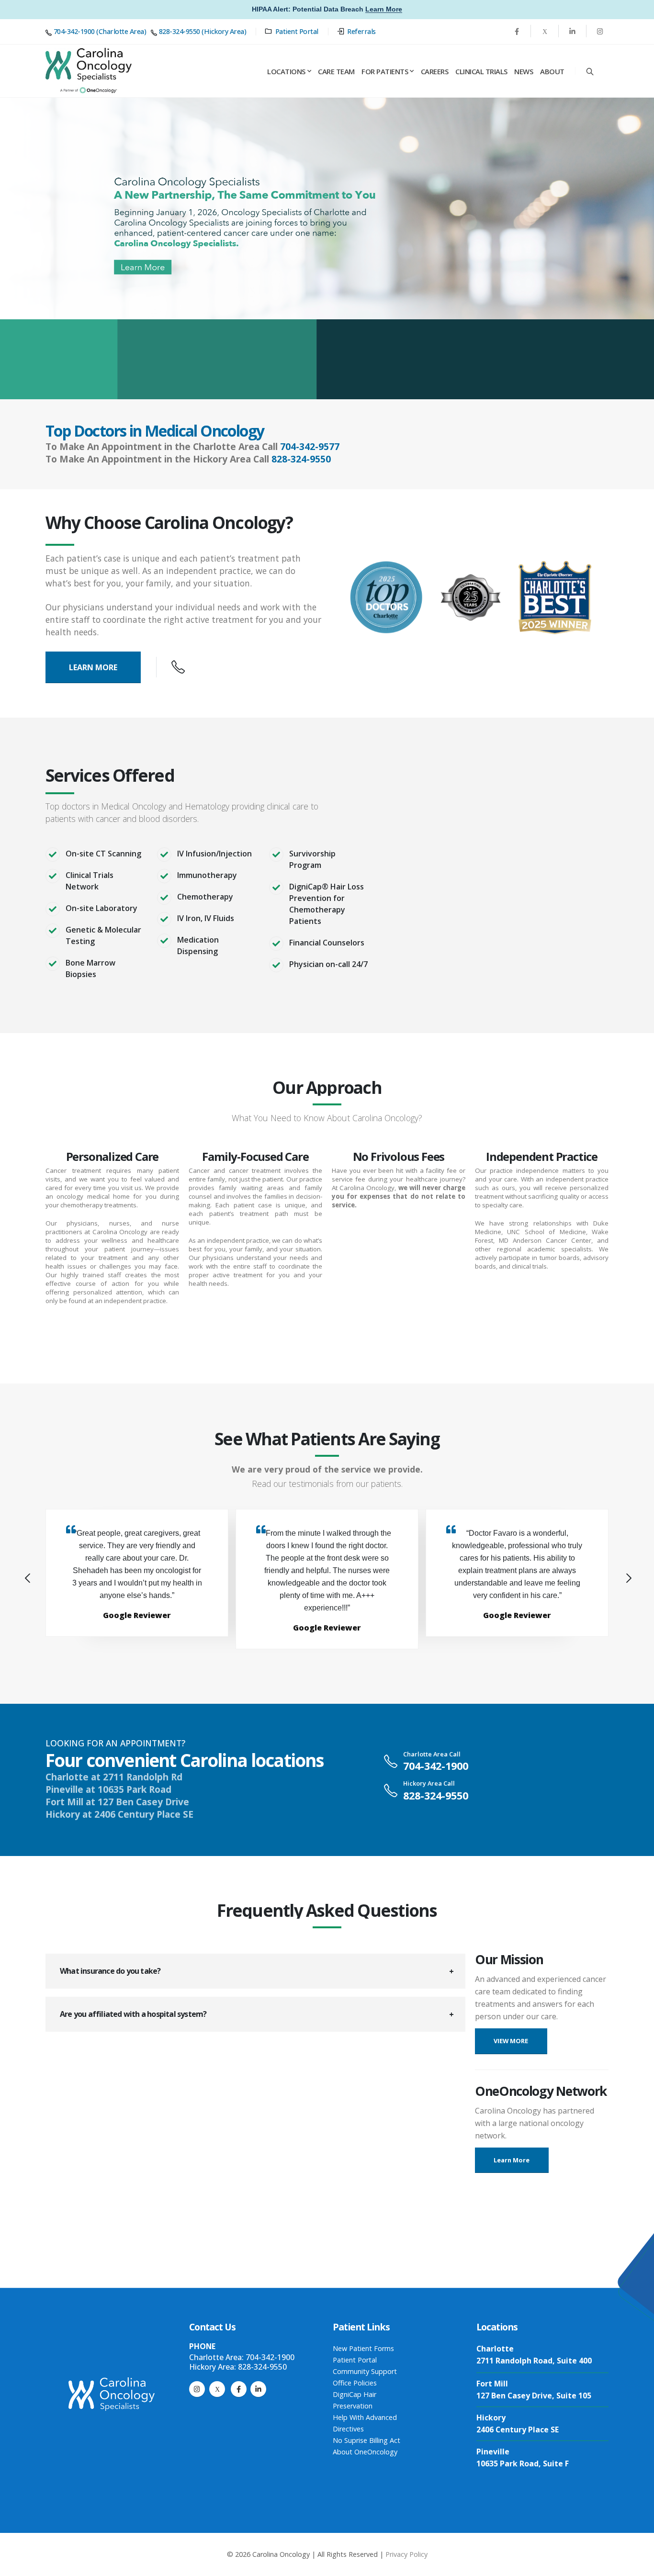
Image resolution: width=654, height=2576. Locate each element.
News (524, 71)
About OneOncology (365, 2452)
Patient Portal (297, 31)
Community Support (365, 2371)
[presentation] (26, 1579)
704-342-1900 (436, 1766)
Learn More (384, 9)
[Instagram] (197, 2389)
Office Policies (355, 2383)
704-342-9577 (310, 446)
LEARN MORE (93, 667)
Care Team (336, 71)
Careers (435, 71)
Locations (286, 71)
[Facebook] (517, 31)
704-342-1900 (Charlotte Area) (100, 31)
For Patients (385, 71)
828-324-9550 (301, 459)
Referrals (361, 31)
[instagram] (600, 31)
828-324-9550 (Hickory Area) (203, 31)
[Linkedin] (572, 31)
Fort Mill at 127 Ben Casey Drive (117, 1802)
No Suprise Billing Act (366, 2440)
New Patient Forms (363, 2348)
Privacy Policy (406, 2554)
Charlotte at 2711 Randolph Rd (114, 1777)
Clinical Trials (481, 71)
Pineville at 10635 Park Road (108, 1789)
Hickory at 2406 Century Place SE (119, 1814)
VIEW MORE (511, 2041)
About (552, 71)
